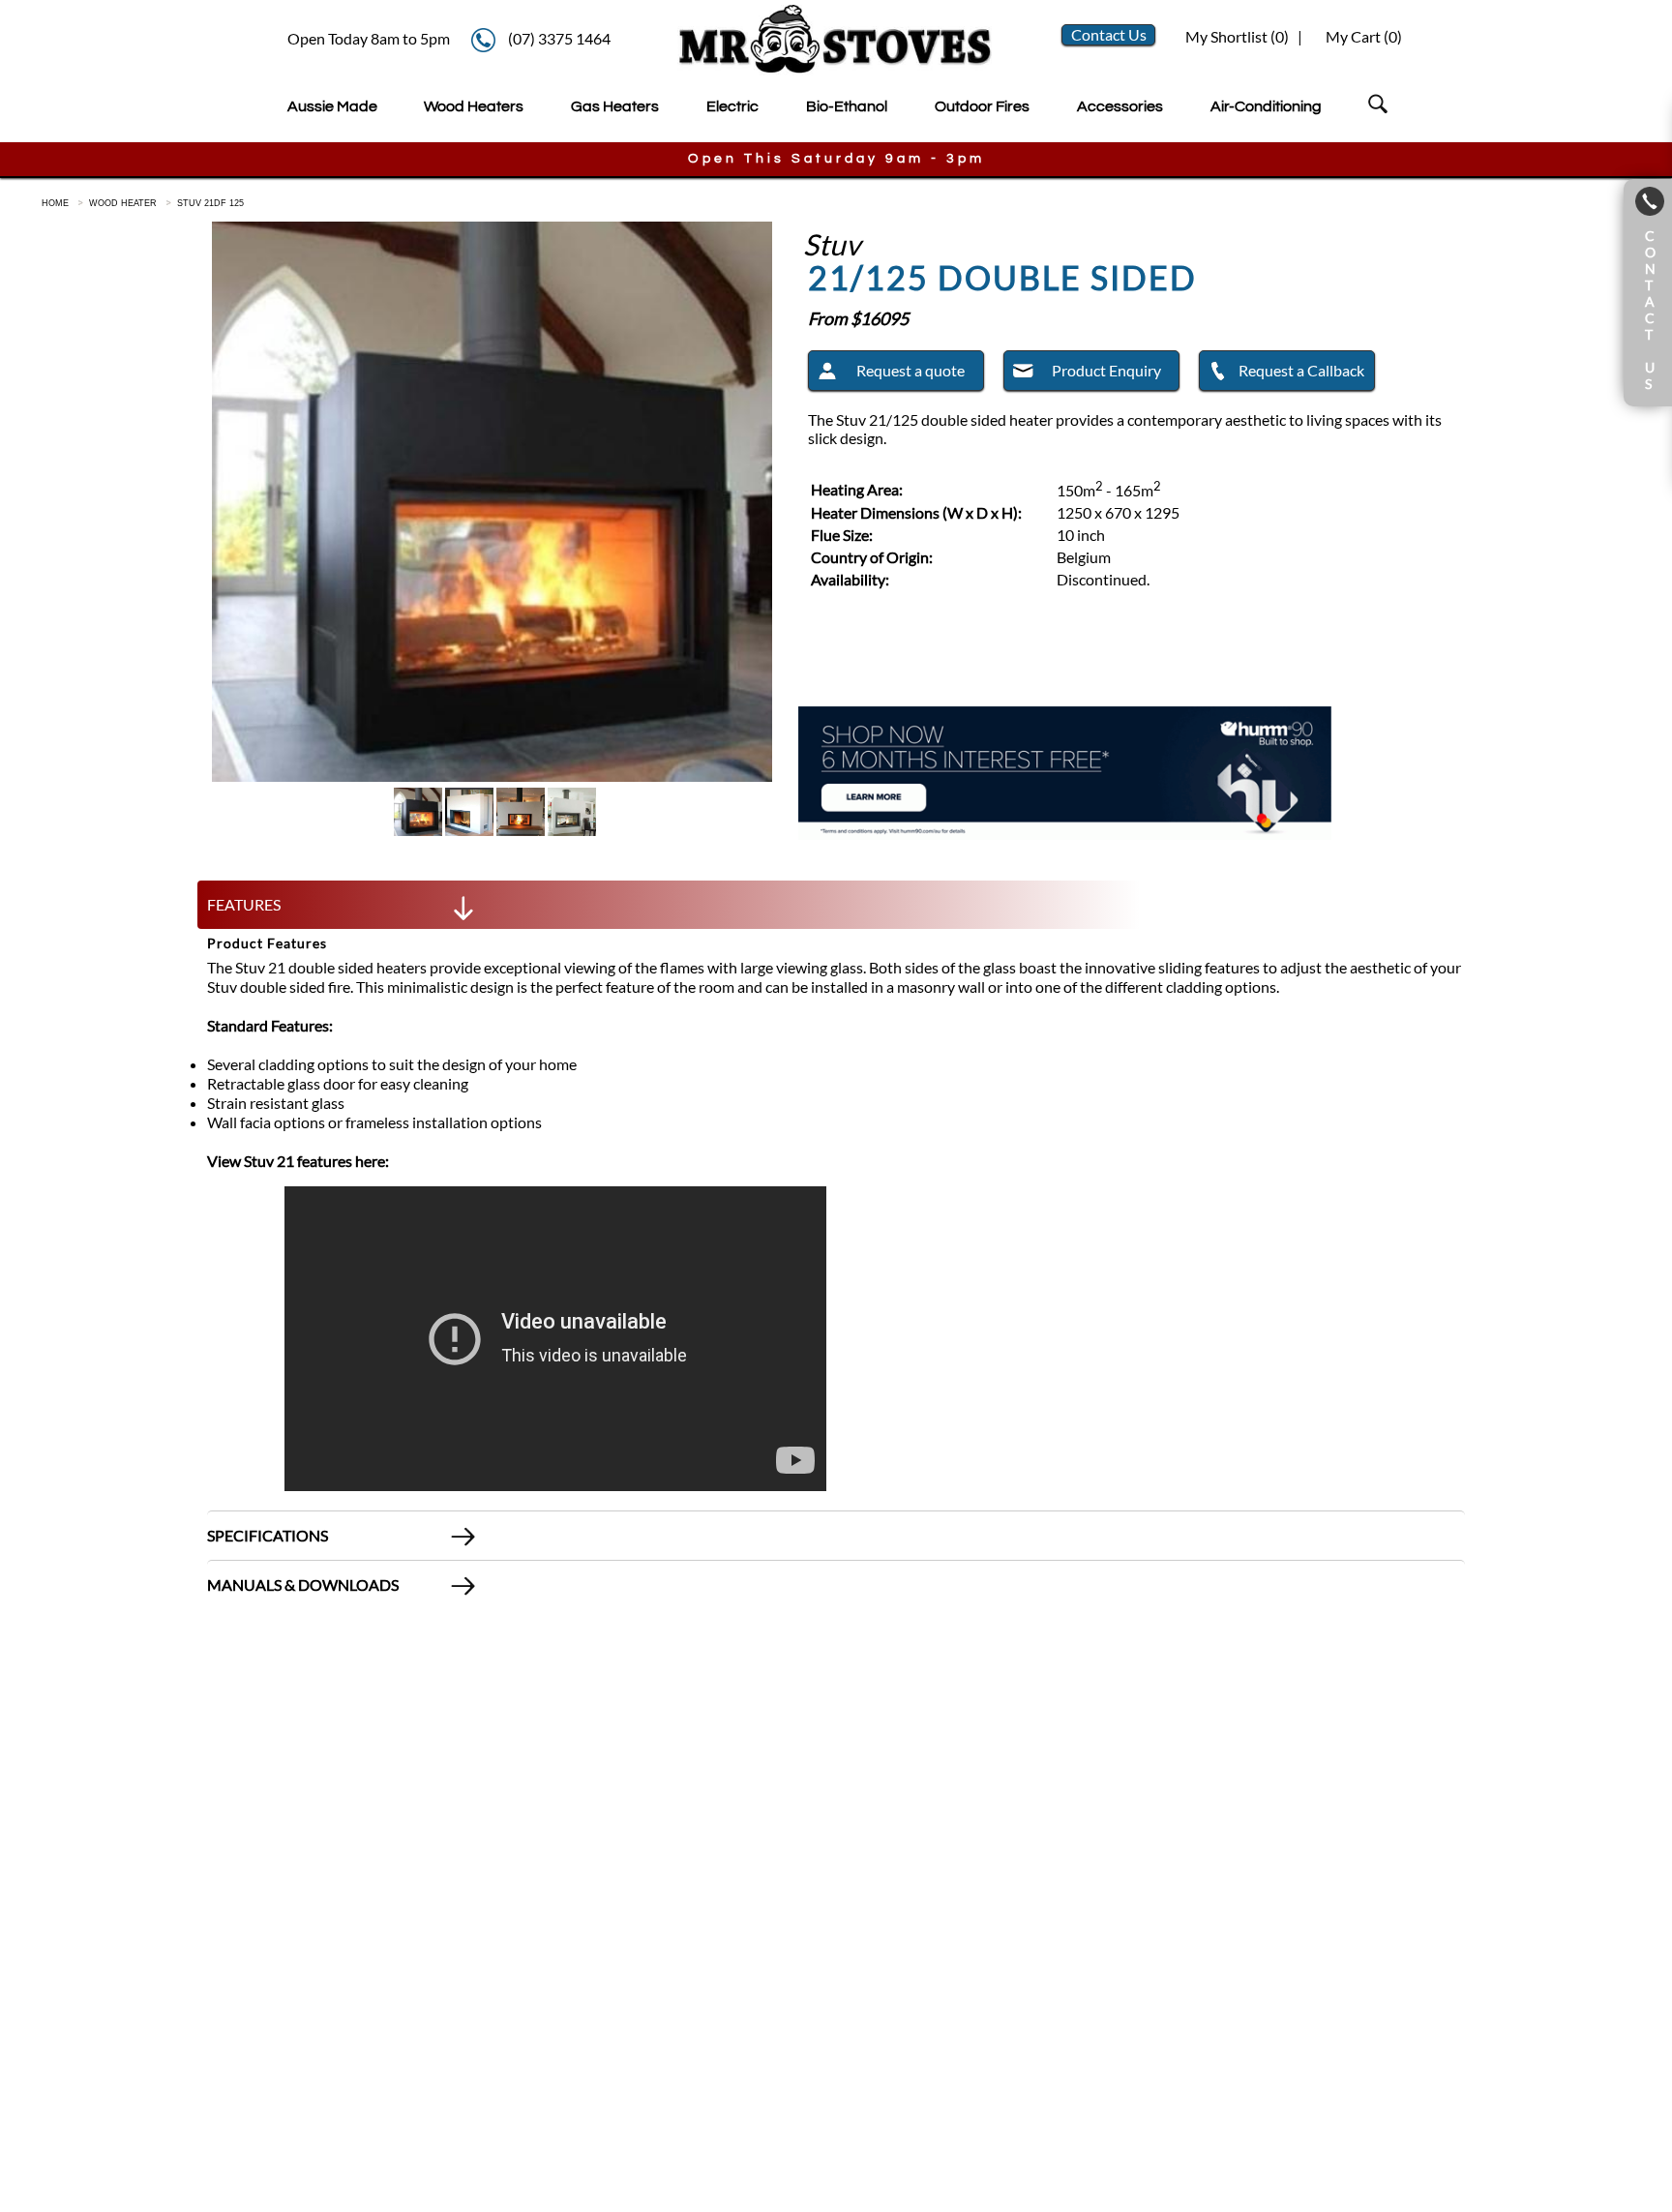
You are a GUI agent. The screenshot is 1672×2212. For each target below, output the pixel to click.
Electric (732, 106)
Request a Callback (1301, 370)
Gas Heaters (615, 106)
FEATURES (244, 904)
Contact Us (1109, 34)
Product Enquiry (1106, 370)
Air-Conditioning (1266, 106)
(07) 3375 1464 (559, 38)
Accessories (1120, 106)
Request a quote (911, 370)
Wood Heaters (474, 106)
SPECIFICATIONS (268, 1535)
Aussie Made (332, 106)
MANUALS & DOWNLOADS (303, 1584)
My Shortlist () (1236, 36)
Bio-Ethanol (847, 106)
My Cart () (1364, 36)
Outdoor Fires (982, 106)
